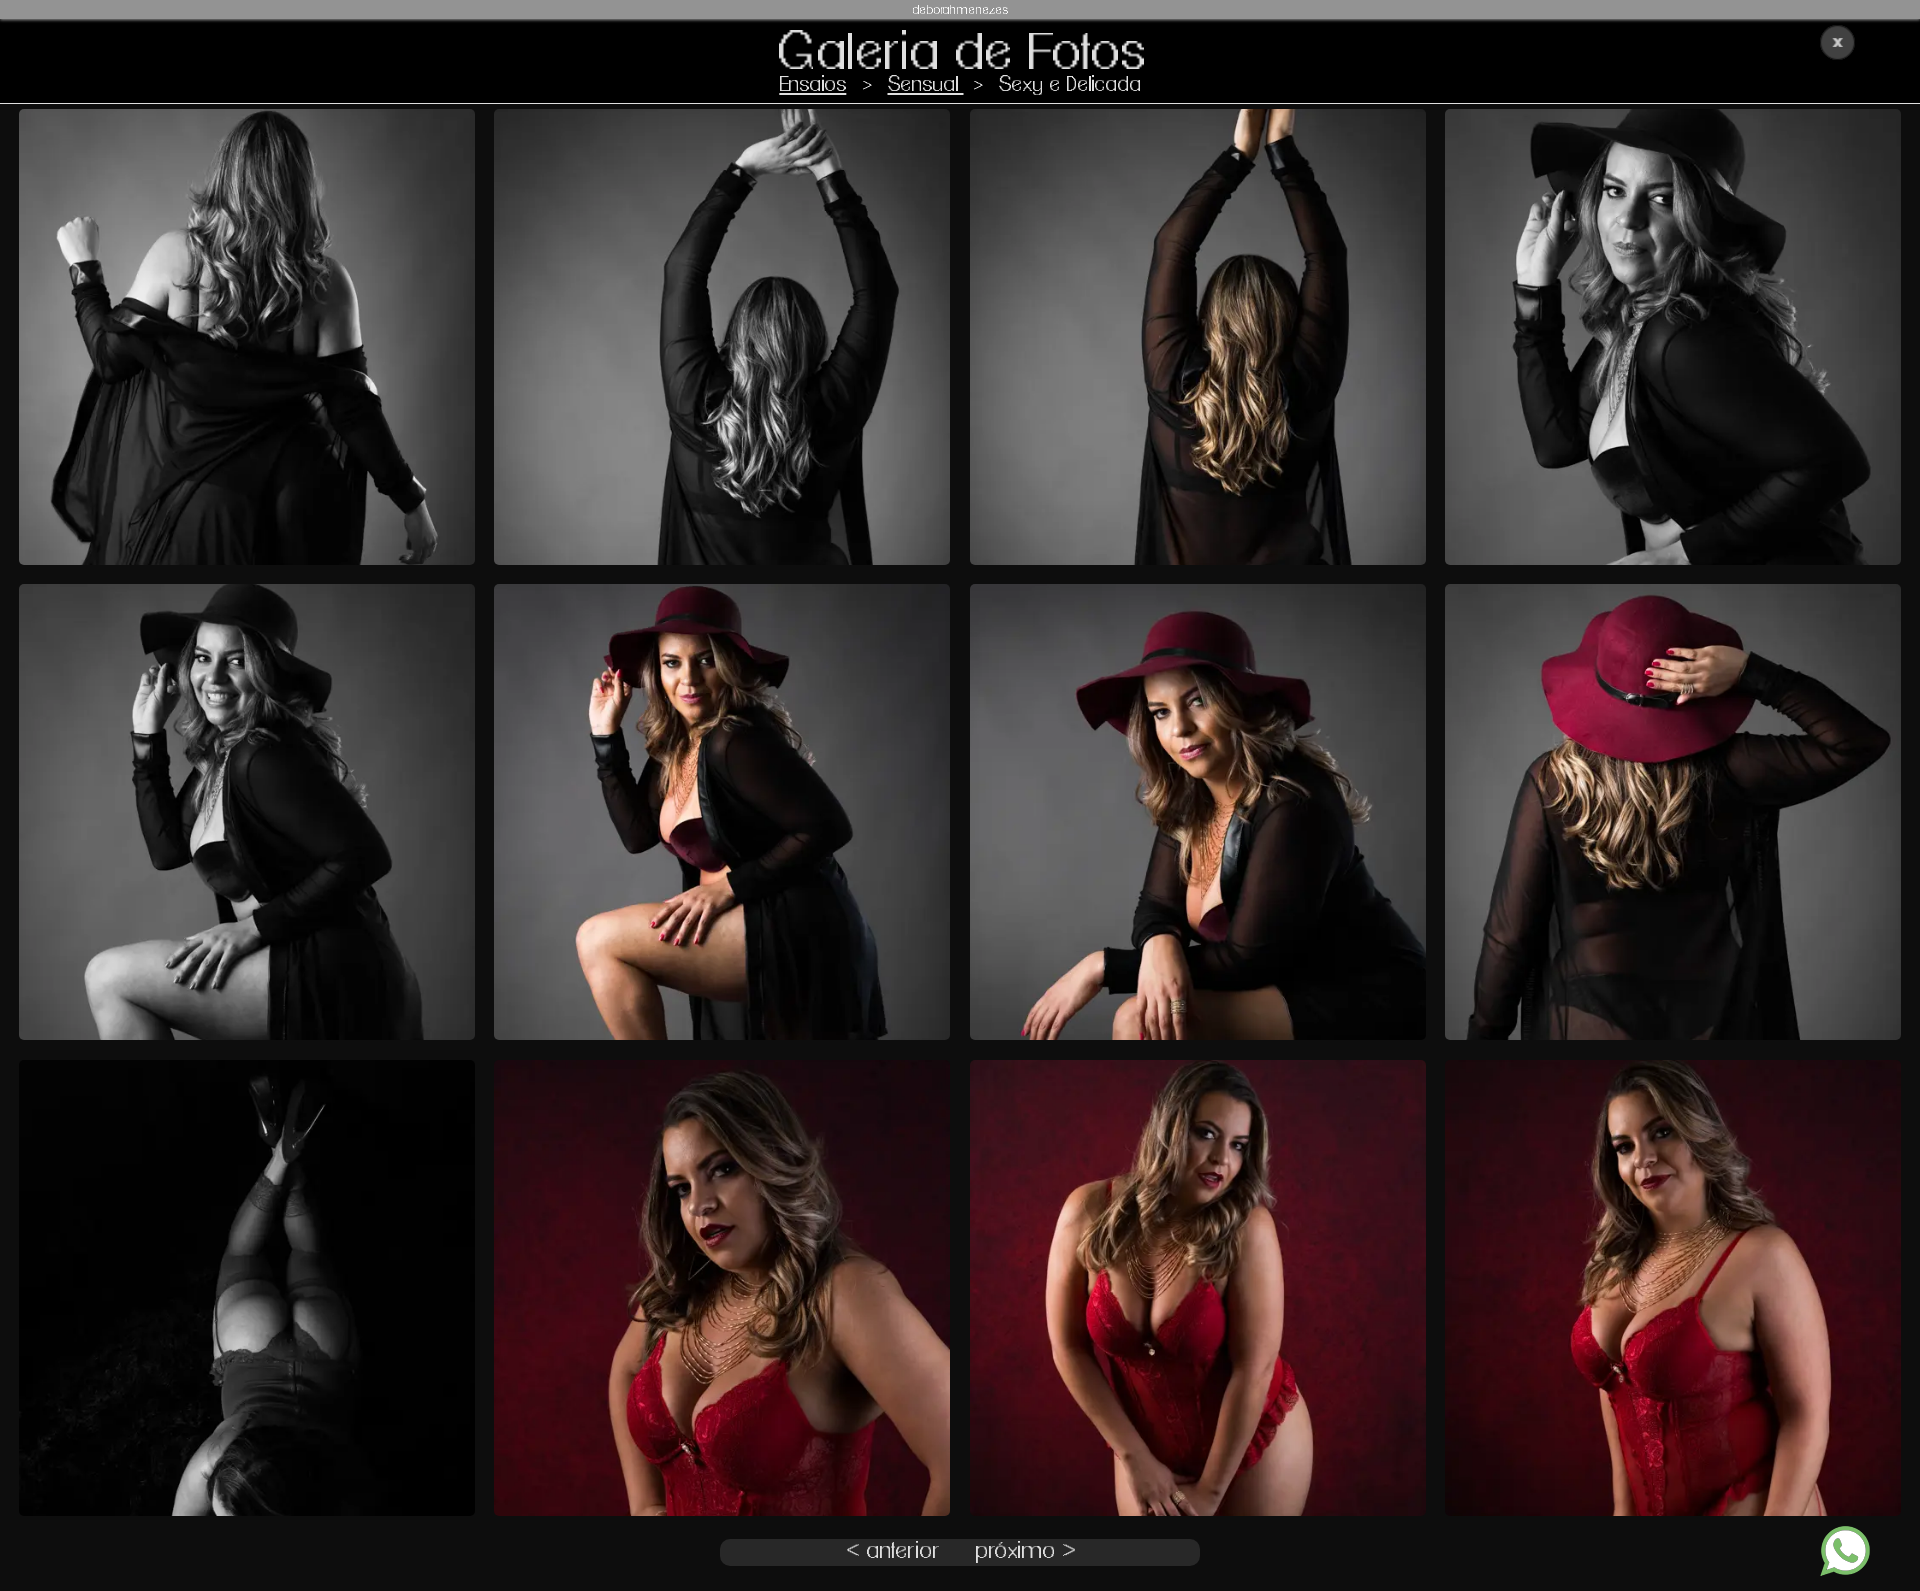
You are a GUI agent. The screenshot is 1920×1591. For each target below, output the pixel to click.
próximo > (1025, 1551)
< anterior (893, 1551)
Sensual (926, 84)
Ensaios (812, 84)
